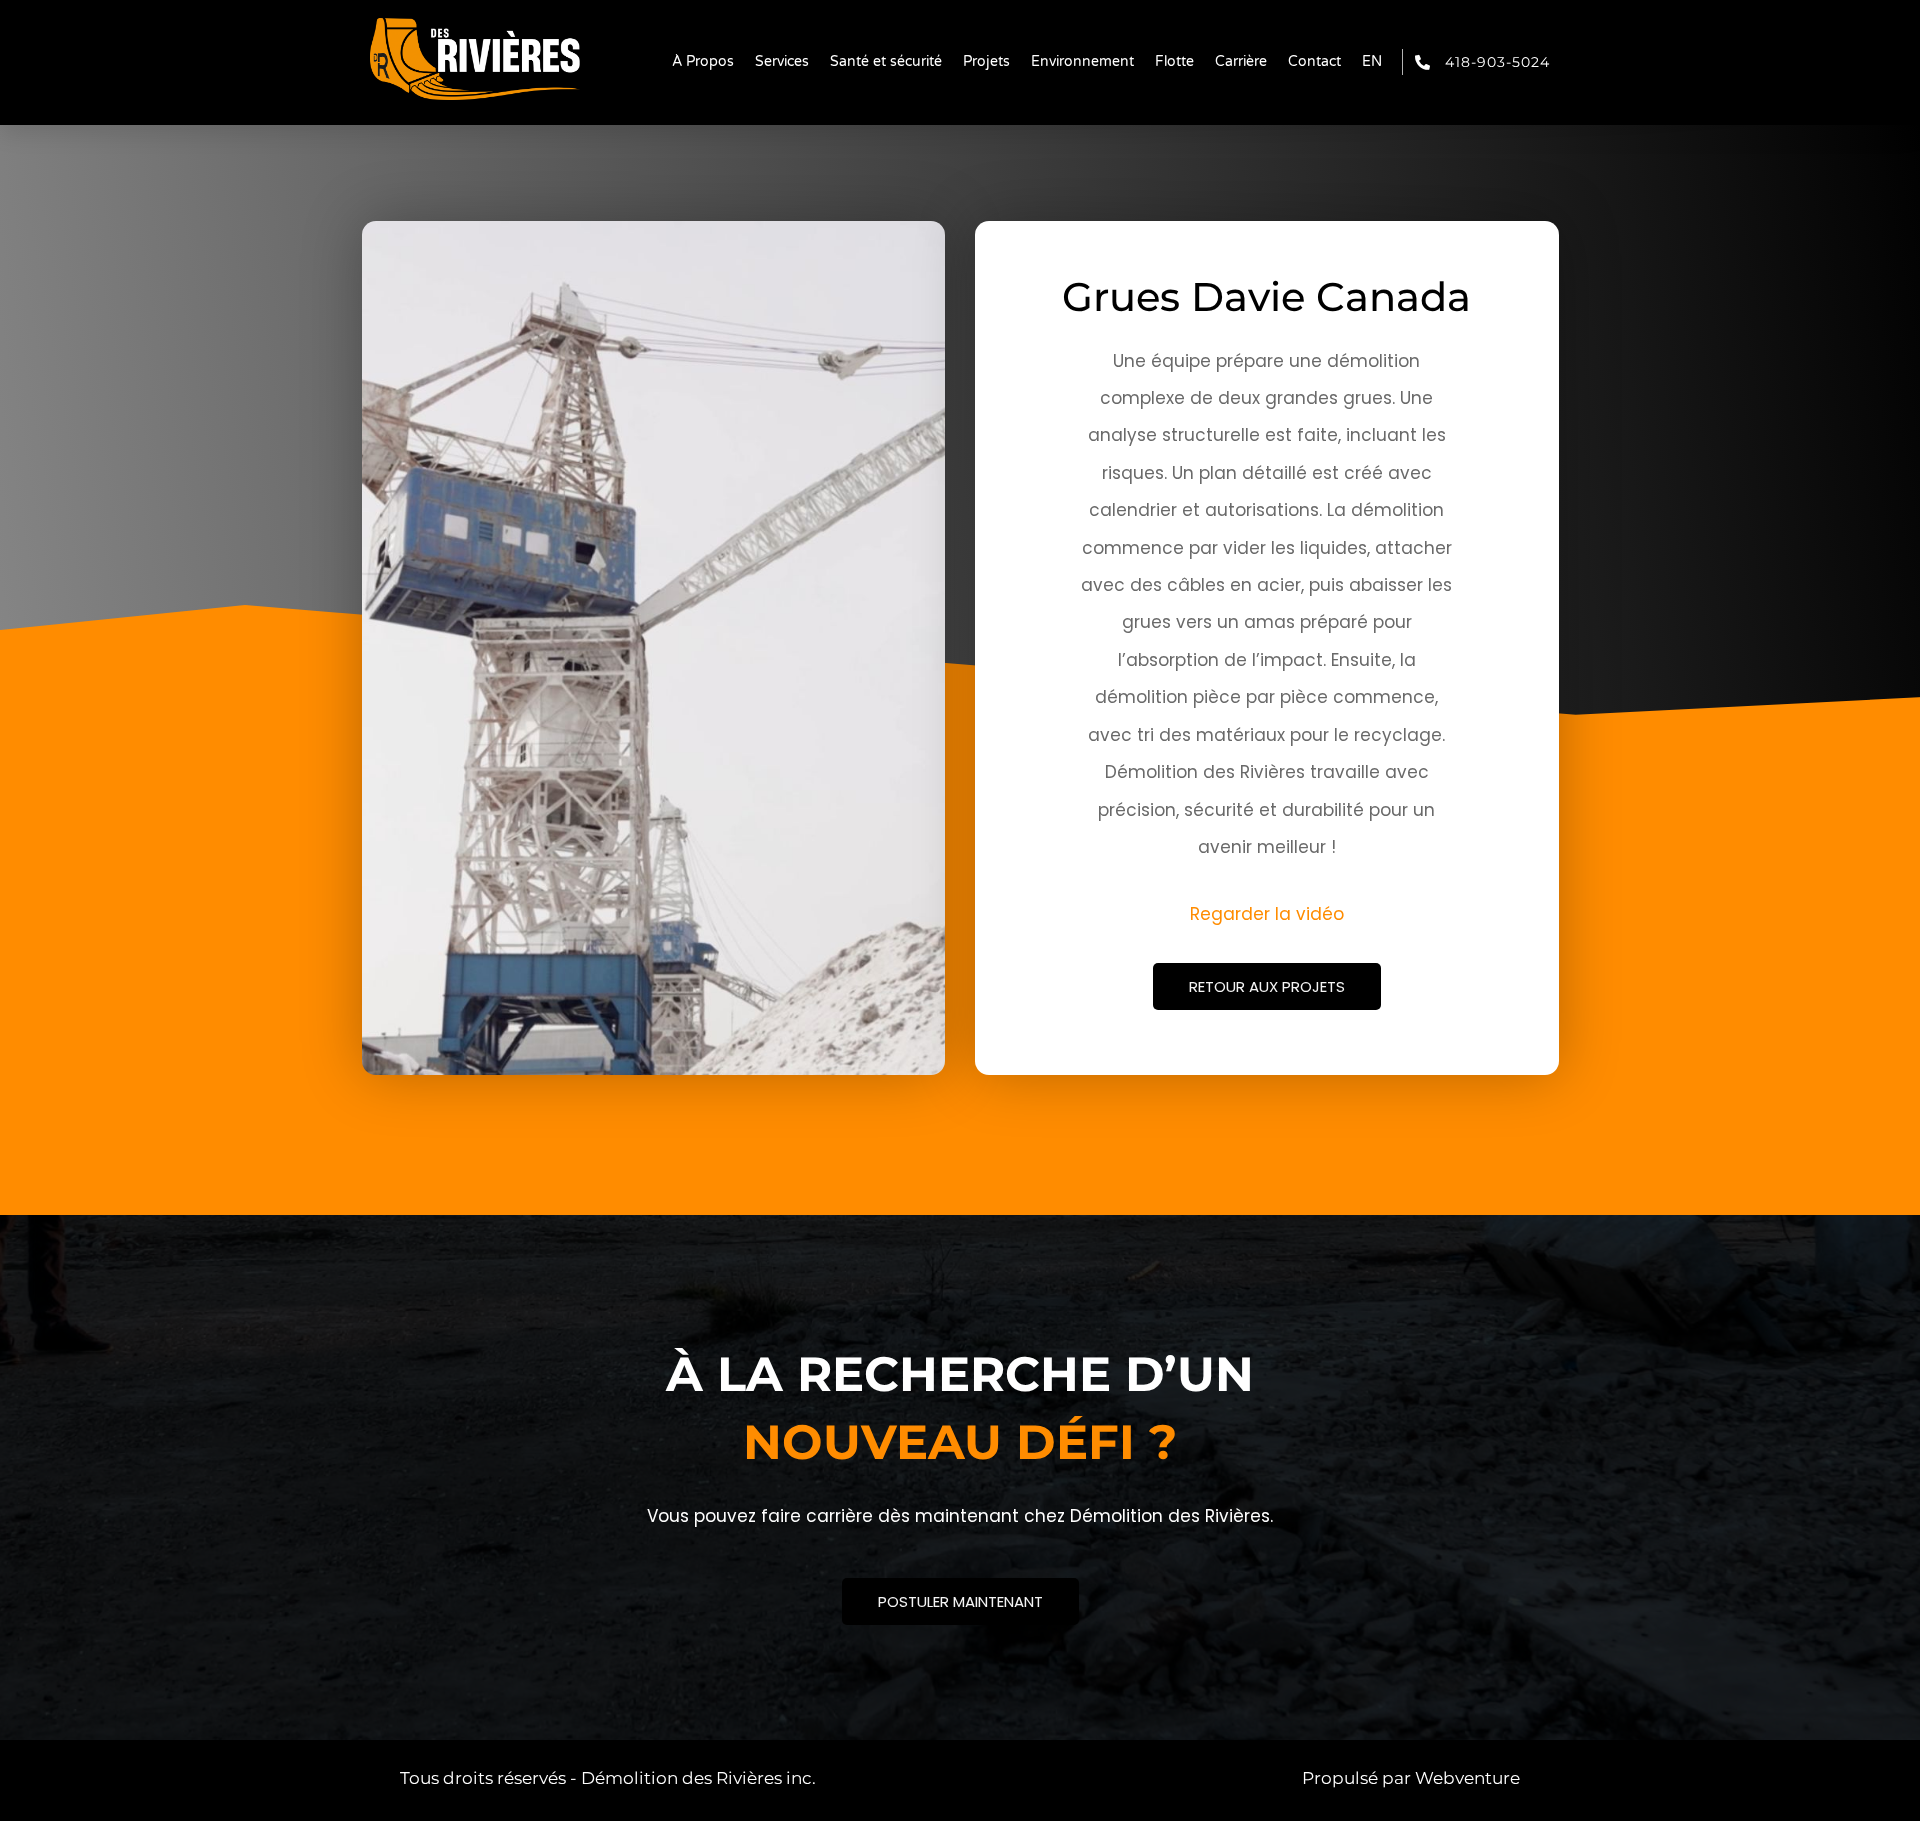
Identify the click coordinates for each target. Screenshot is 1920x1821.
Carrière (1241, 61)
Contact (1314, 61)
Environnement (1082, 61)
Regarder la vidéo (1267, 914)
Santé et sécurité (886, 61)
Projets (986, 61)
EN (1372, 61)
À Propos (703, 61)
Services (782, 61)
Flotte (1174, 61)
